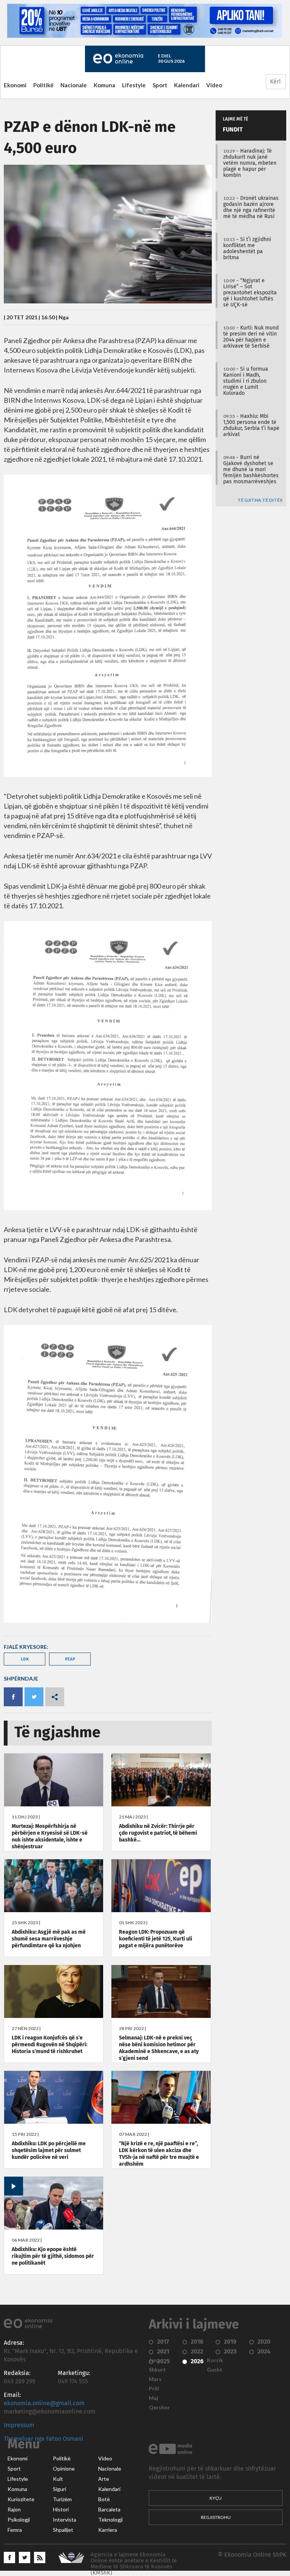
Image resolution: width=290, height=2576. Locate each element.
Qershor (159, 2407)
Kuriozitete (21, 2499)
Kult (58, 2479)
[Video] (54, 2228)
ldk (25, 1659)
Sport (160, 85)
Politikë (43, 85)
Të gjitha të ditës (260, 500)
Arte (104, 2479)
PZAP (70, 1659)
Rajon (14, 2510)
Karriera (108, 2530)
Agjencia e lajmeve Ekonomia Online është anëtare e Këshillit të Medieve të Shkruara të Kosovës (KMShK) (134, 2564)
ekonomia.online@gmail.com (44, 2403)
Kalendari (187, 85)
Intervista (65, 2520)
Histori (61, 2510)
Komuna (104, 85)
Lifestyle (134, 85)
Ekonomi (15, 85)
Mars (155, 2379)
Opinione (64, 2469)
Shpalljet (63, 2530)
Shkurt (157, 2370)
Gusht (215, 2370)
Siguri (59, 2489)
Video (214, 85)
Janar (156, 2360)
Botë (104, 2499)
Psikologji (19, 2520)
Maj (153, 2398)
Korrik (215, 2360)
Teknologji (110, 2520)
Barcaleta (109, 2510)
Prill (154, 2389)
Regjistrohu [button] (216, 2517)
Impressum (19, 2425)
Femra (15, 2530)
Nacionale (74, 85)
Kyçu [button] (216, 2498)
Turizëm (62, 2499)
